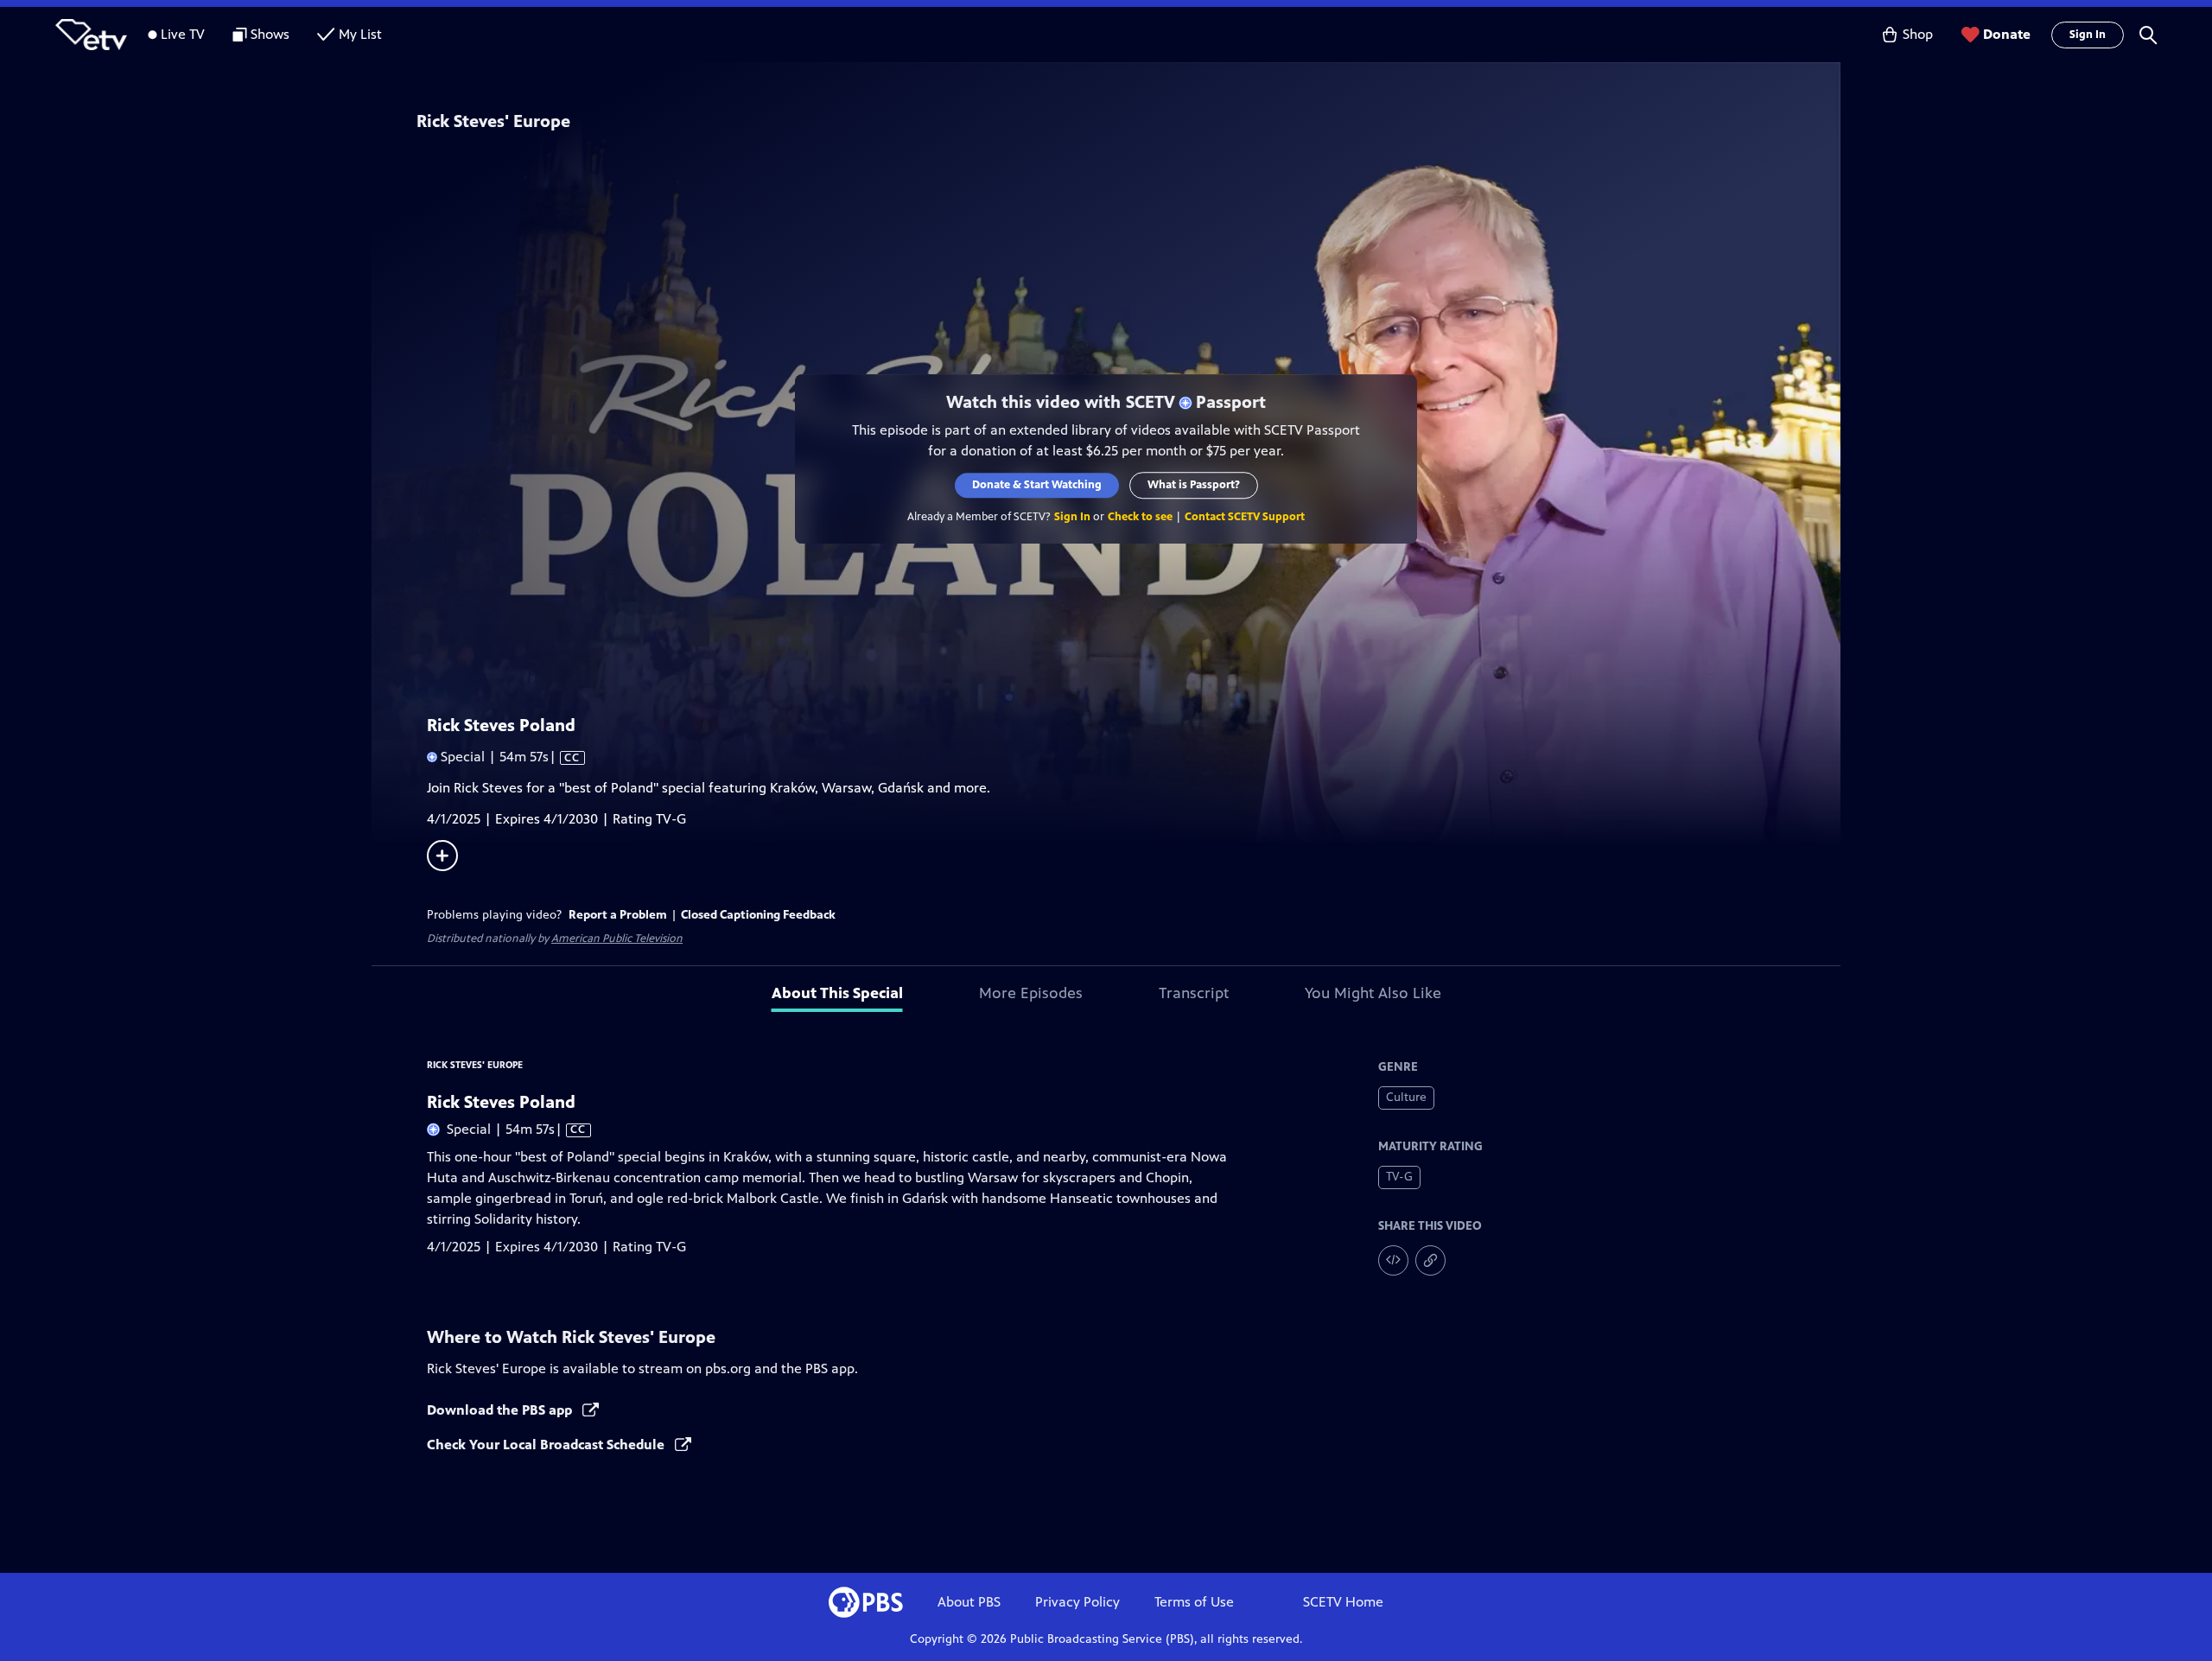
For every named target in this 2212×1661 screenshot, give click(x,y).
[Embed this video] (1393, 1260)
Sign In (2088, 35)
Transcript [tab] (1194, 993)
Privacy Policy (1077, 1602)
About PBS (969, 1602)
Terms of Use (1194, 1602)
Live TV (183, 34)
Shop (1918, 34)
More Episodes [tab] (1031, 993)
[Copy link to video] (1430, 1260)
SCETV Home (1343, 1602)
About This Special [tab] (837, 993)
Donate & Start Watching (1037, 485)
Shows (270, 34)
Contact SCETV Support (1245, 517)
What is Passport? (1194, 485)
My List (360, 34)
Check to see (1140, 517)
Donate (2007, 34)
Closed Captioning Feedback (758, 915)
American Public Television (617, 939)
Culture (1406, 1097)
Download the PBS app (501, 1410)
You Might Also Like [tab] (1373, 993)
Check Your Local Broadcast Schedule (547, 1445)
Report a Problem (618, 915)
